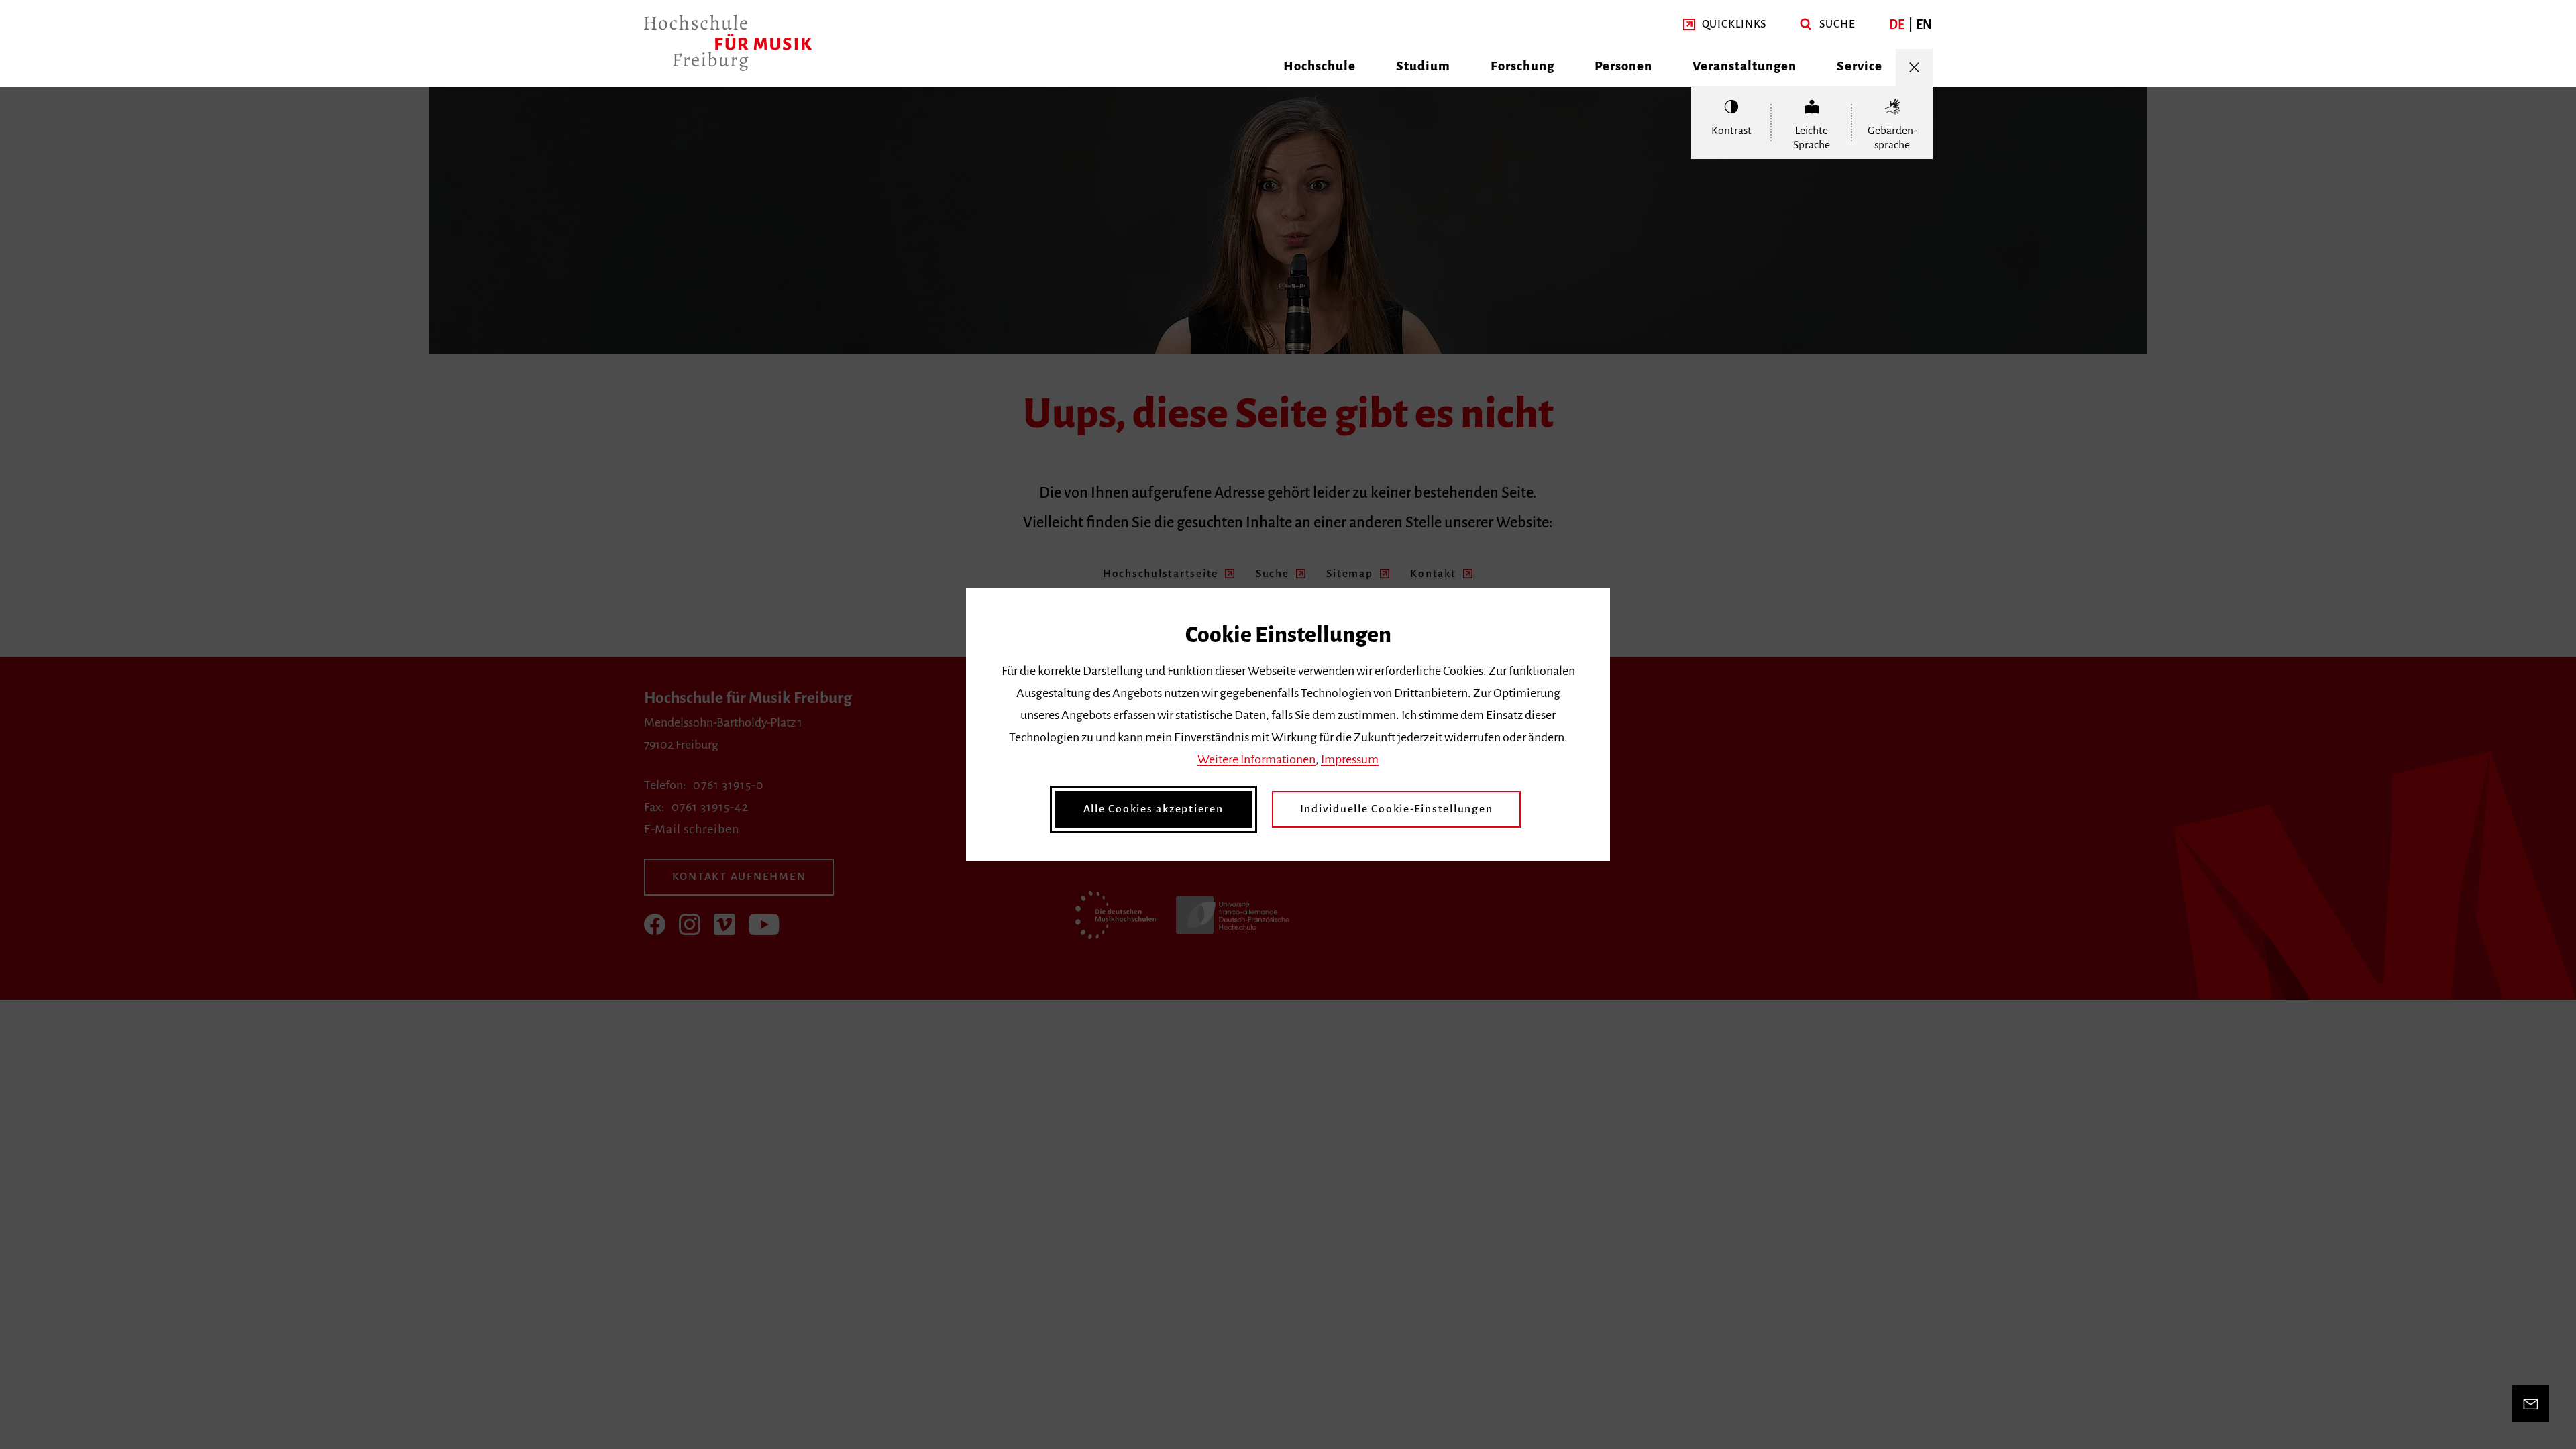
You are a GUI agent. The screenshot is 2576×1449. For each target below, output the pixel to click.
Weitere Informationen (1256, 759)
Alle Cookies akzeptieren (1153, 809)
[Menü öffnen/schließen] (1914, 67)
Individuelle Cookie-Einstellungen (1397, 809)
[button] (1725, 24)
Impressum (1350, 759)
